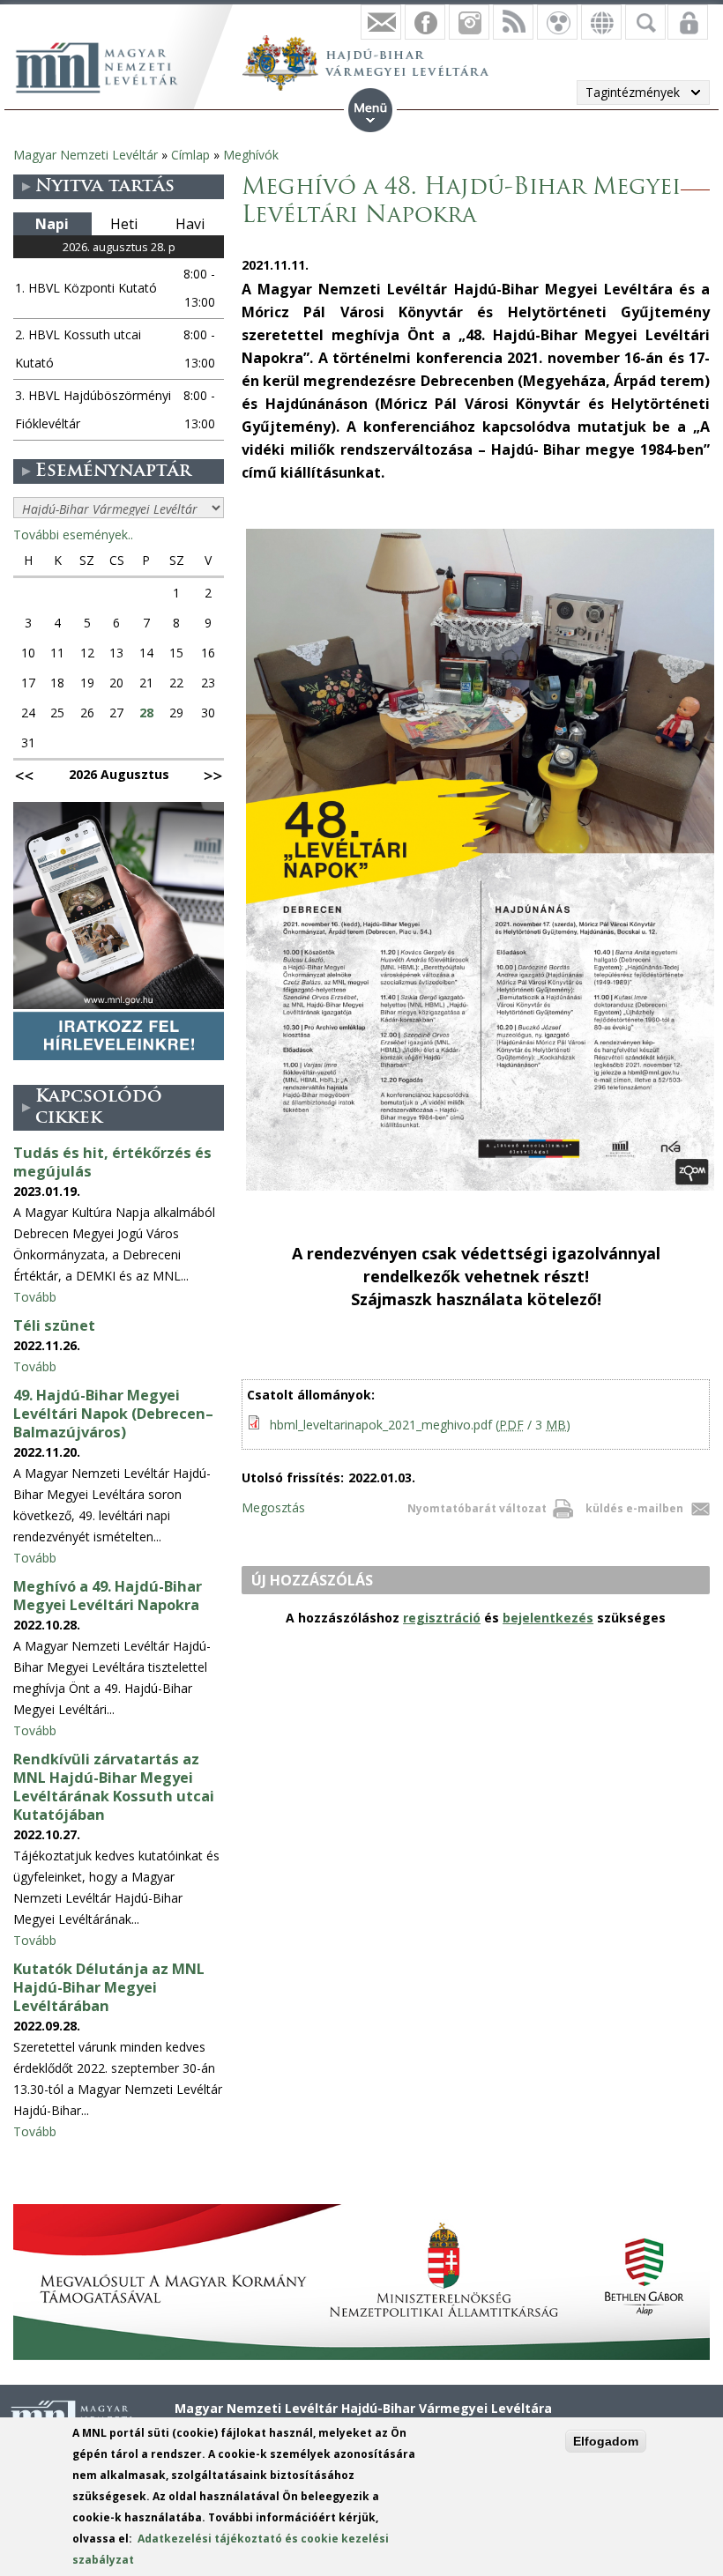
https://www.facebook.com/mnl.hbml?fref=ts (425, 22)
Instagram (469, 22)
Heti (124, 224)
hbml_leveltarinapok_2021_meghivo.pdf (420, 1425)
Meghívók (251, 155)
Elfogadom (606, 2441)
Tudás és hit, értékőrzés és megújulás (112, 1162)
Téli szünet (54, 1325)
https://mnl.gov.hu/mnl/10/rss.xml (513, 22)
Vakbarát (557, 22)
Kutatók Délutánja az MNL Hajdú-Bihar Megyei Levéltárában (109, 1987)
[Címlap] (106, 65)
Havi (190, 224)
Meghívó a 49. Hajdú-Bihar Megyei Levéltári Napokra (108, 1596)
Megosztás (273, 1507)
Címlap (190, 155)
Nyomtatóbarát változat (477, 1508)
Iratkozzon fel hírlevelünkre (381, 22)
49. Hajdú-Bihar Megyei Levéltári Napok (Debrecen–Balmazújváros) (113, 1414)
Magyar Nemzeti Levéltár (86, 155)
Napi (52, 224)
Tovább (35, 1297)
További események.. (73, 535)
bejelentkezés (548, 1618)
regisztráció (442, 1618)
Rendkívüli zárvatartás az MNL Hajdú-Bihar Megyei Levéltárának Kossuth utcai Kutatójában (114, 1787)
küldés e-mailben (634, 1508)
